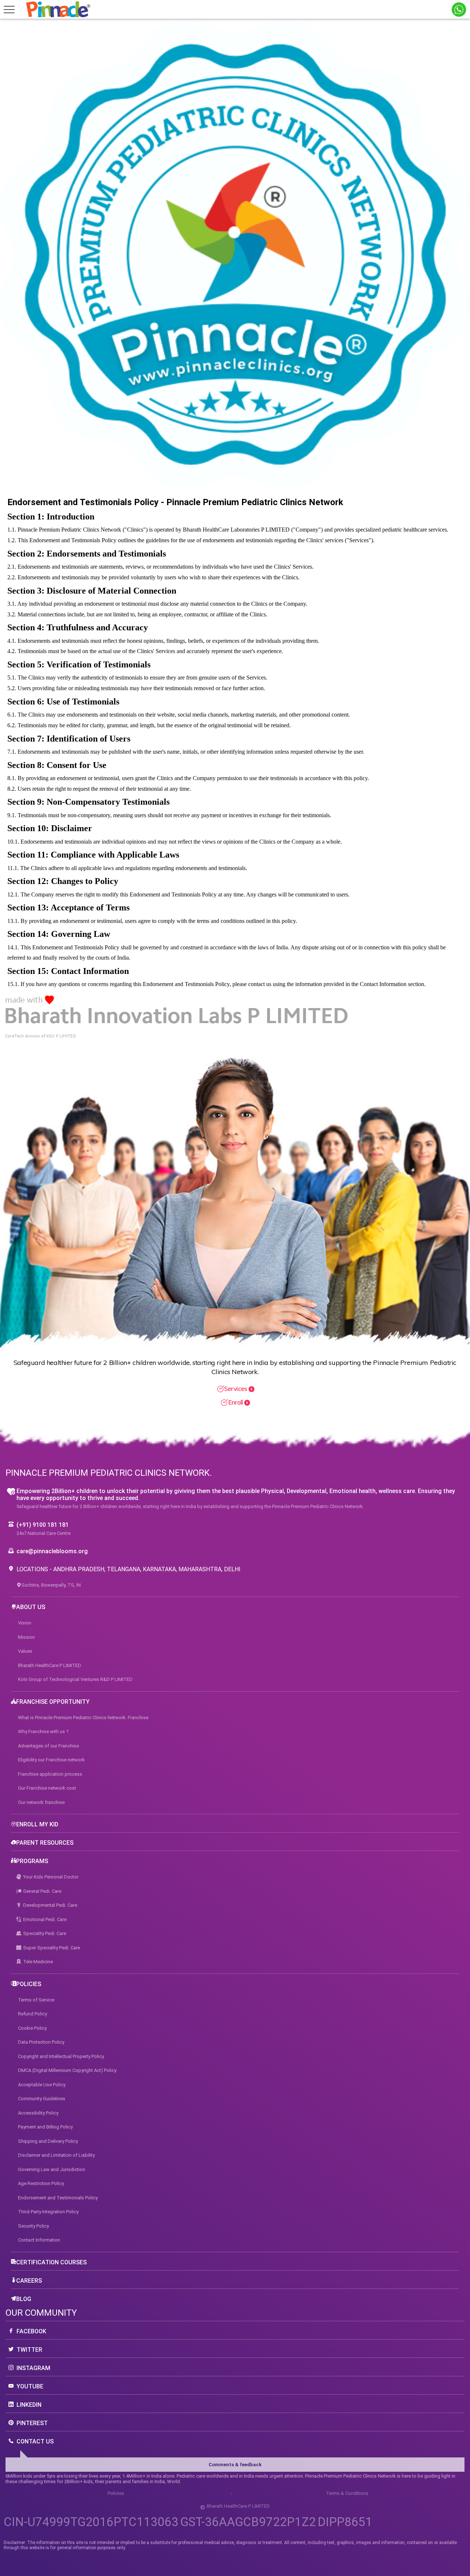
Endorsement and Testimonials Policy (58, 2198)
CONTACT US (35, 2441)
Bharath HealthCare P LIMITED (50, 1665)
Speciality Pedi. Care (45, 1933)
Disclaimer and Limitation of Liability (56, 2155)
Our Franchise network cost (47, 1788)
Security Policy (33, 2226)
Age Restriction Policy (41, 2183)
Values (25, 1651)
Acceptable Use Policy (42, 2085)
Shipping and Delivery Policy (48, 2141)
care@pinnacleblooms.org (52, 1551)
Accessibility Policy (38, 2113)
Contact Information (39, 2240)
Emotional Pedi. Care (45, 1919)
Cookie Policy (32, 2028)
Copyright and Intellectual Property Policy (61, 2056)
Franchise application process (50, 1774)
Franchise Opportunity (53, 1702)
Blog (24, 2299)
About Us (31, 1607)
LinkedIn (29, 2405)
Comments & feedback (235, 2465)
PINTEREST (32, 2423)
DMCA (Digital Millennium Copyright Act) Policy (67, 2070)
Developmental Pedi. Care (50, 1905)
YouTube (30, 2386)
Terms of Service (36, 2000)
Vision (25, 1623)
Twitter (29, 2350)
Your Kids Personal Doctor (51, 1877)
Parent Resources (45, 1843)
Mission (26, 1637)
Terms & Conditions (347, 2493)
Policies (29, 1984)
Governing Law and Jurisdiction (52, 2169)
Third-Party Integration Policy (48, 2212)
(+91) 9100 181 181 (43, 1525)
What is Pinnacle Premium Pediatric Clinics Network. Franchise (83, 1718)
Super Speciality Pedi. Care (52, 1948)
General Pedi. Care (42, 1891)
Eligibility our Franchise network (51, 1760)
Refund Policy (32, 2014)
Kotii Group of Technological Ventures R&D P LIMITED (75, 1679)
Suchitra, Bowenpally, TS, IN (51, 1585)
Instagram (33, 2368)
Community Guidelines (42, 2099)
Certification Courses (51, 2262)
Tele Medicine (38, 1962)
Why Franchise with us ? (43, 1731)
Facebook (31, 2331)
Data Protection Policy (41, 2042)
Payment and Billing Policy (45, 2127)
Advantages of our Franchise (48, 1746)
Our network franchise (41, 1802)
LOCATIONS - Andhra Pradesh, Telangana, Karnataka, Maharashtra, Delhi (129, 1569)
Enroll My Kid (37, 1824)
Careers (29, 2281)
